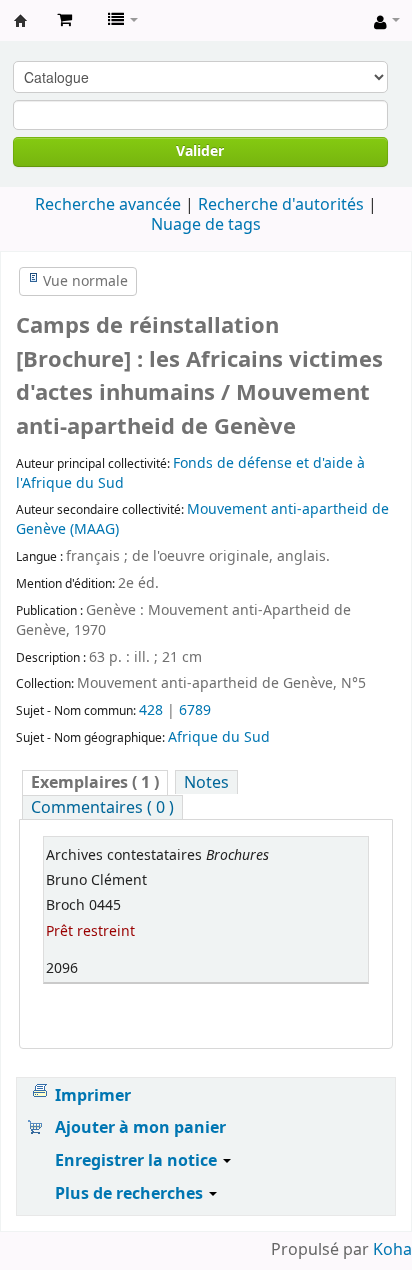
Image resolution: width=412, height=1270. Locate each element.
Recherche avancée (108, 205)
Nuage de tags (206, 225)
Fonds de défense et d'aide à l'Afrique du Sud (190, 473)
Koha (392, 1250)
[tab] (95, 782)
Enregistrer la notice (138, 1161)
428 (151, 710)
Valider (200, 151)
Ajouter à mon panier (140, 1128)
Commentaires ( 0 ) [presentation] (102, 807)
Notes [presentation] (206, 782)
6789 (195, 710)
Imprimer (93, 1096)
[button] (64, 20)
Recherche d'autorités (281, 205)
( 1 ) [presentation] (95, 782)
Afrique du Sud (219, 737)
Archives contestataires (21, 21)
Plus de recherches (131, 1194)
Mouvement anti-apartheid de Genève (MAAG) (202, 519)
